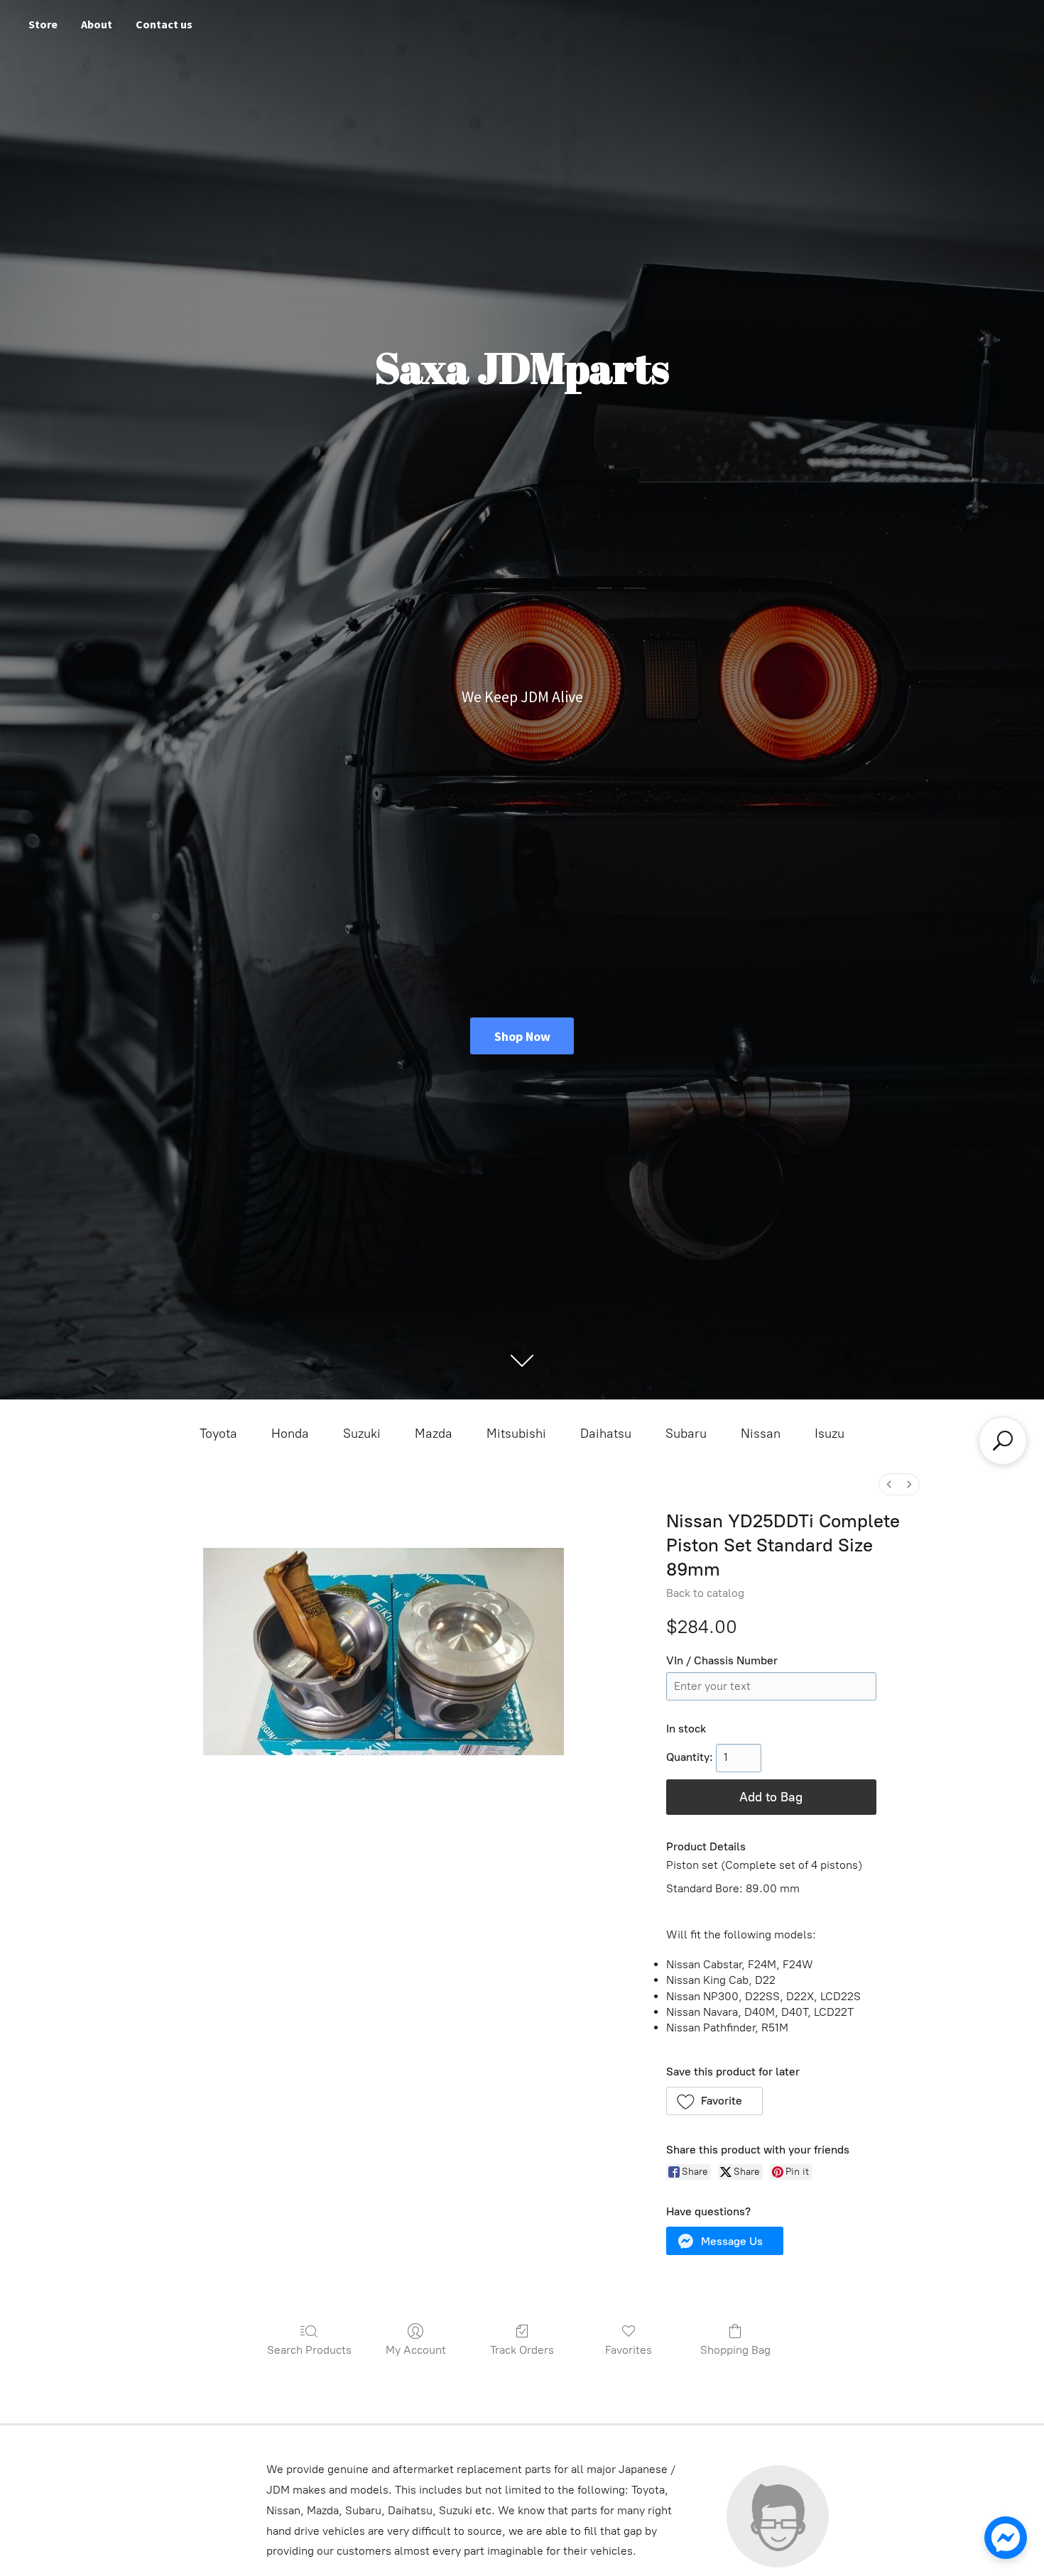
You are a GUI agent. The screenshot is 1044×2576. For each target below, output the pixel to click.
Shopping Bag (735, 2350)
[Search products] (1003, 1441)
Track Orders (522, 2350)
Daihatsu (606, 1434)
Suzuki (362, 1434)
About (97, 24)
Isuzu (830, 1434)
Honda (290, 1434)
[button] (715, 2101)
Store (43, 24)
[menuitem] (889, 1484)
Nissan (761, 1434)
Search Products (309, 2350)
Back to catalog (705, 1593)
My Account (416, 2350)
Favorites (629, 2350)
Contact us (164, 24)
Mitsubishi (516, 1434)
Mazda (434, 1434)
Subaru (686, 1434)
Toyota (218, 1434)
